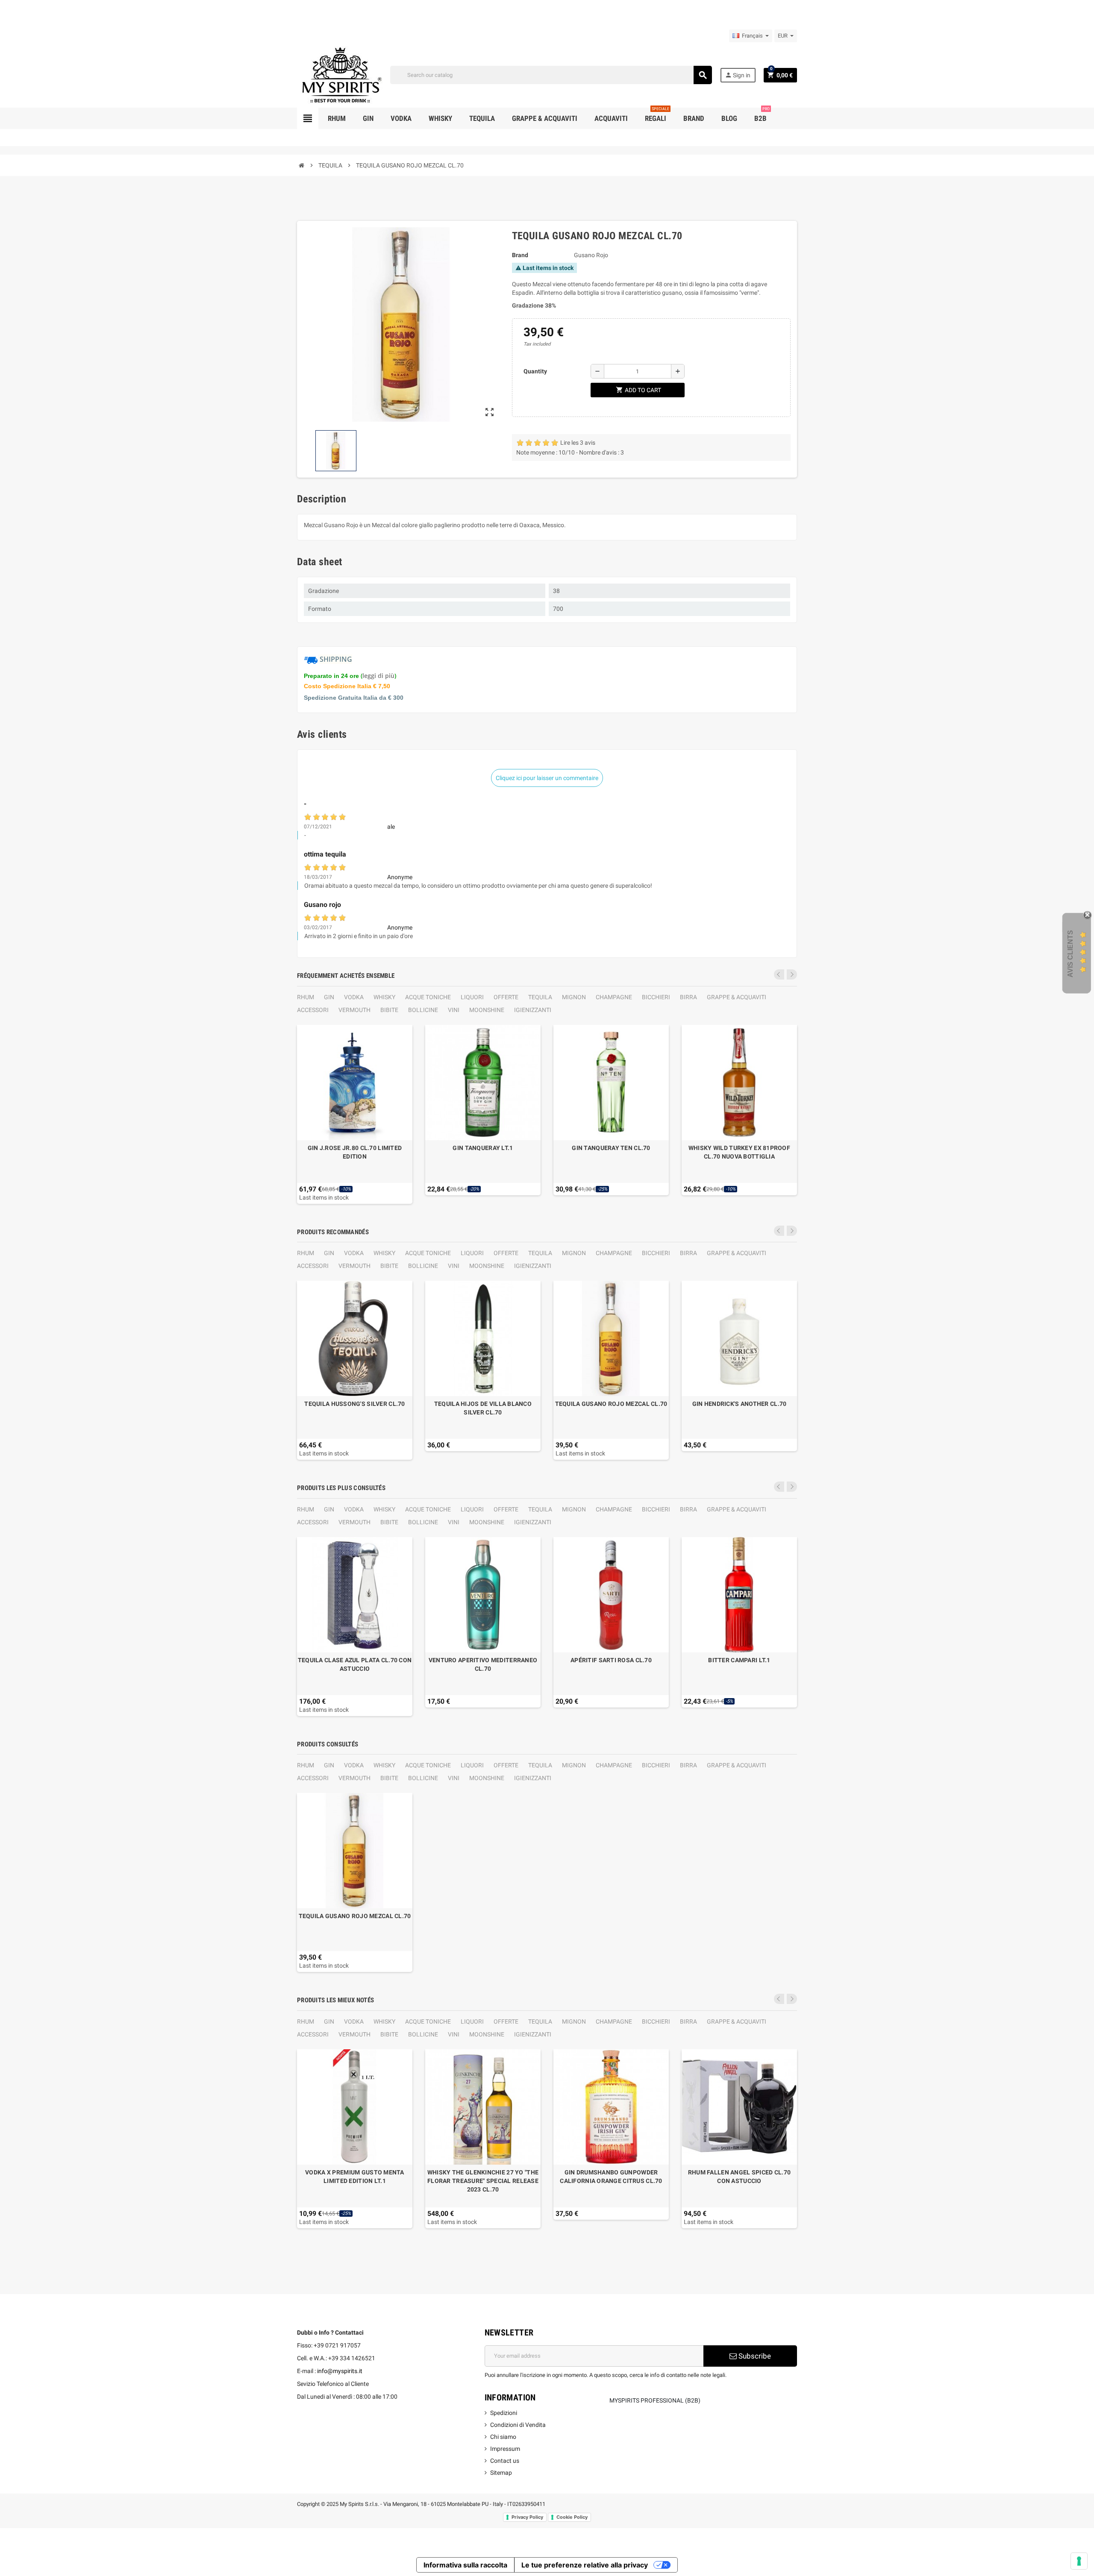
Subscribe (754, 2356)
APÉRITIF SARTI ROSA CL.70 (611, 1660)
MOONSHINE (487, 1010)
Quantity (535, 371)
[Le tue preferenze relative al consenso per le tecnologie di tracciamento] (1079, 2561)
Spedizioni (504, 2413)
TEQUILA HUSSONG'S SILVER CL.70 (354, 1404)
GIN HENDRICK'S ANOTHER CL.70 (740, 1404)
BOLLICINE (423, 1010)
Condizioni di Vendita (518, 2425)
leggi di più (378, 676)
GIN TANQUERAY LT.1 (483, 1148)
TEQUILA (540, 997)
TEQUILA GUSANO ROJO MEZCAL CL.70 (611, 1404)
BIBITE (389, 1010)
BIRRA (688, 997)
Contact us (505, 2461)
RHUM (306, 997)
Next (792, 974)
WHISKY (384, 997)
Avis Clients (1070, 954)
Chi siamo (503, 2437)
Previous (779, 974)
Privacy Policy (527, 2517)
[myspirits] (340, 74)
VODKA (354, 997)
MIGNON (574, 997)
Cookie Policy (572, 2517)
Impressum (505, 2449)
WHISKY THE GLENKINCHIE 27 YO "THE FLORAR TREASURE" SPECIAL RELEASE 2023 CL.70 (483, 2181)
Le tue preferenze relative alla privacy (585, 2565)
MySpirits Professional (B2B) (655, 2400)
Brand (520, 255)
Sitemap (501, 2473)
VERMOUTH (354, 1010)
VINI (454, 1010)
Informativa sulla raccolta (465, 2565)
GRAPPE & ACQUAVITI (737, 997)
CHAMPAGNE (614, 997)
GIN (329, 997)
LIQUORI (472, 997)
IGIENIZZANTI (533, 1010)
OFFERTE (506, 997)
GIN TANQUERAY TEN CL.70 (611, 1148)
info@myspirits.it (340, 2371)
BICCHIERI (656, 997)
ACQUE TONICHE (428, 997)
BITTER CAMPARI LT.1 (739, 1660)
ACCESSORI (313, 1010)
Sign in (738, 75)
